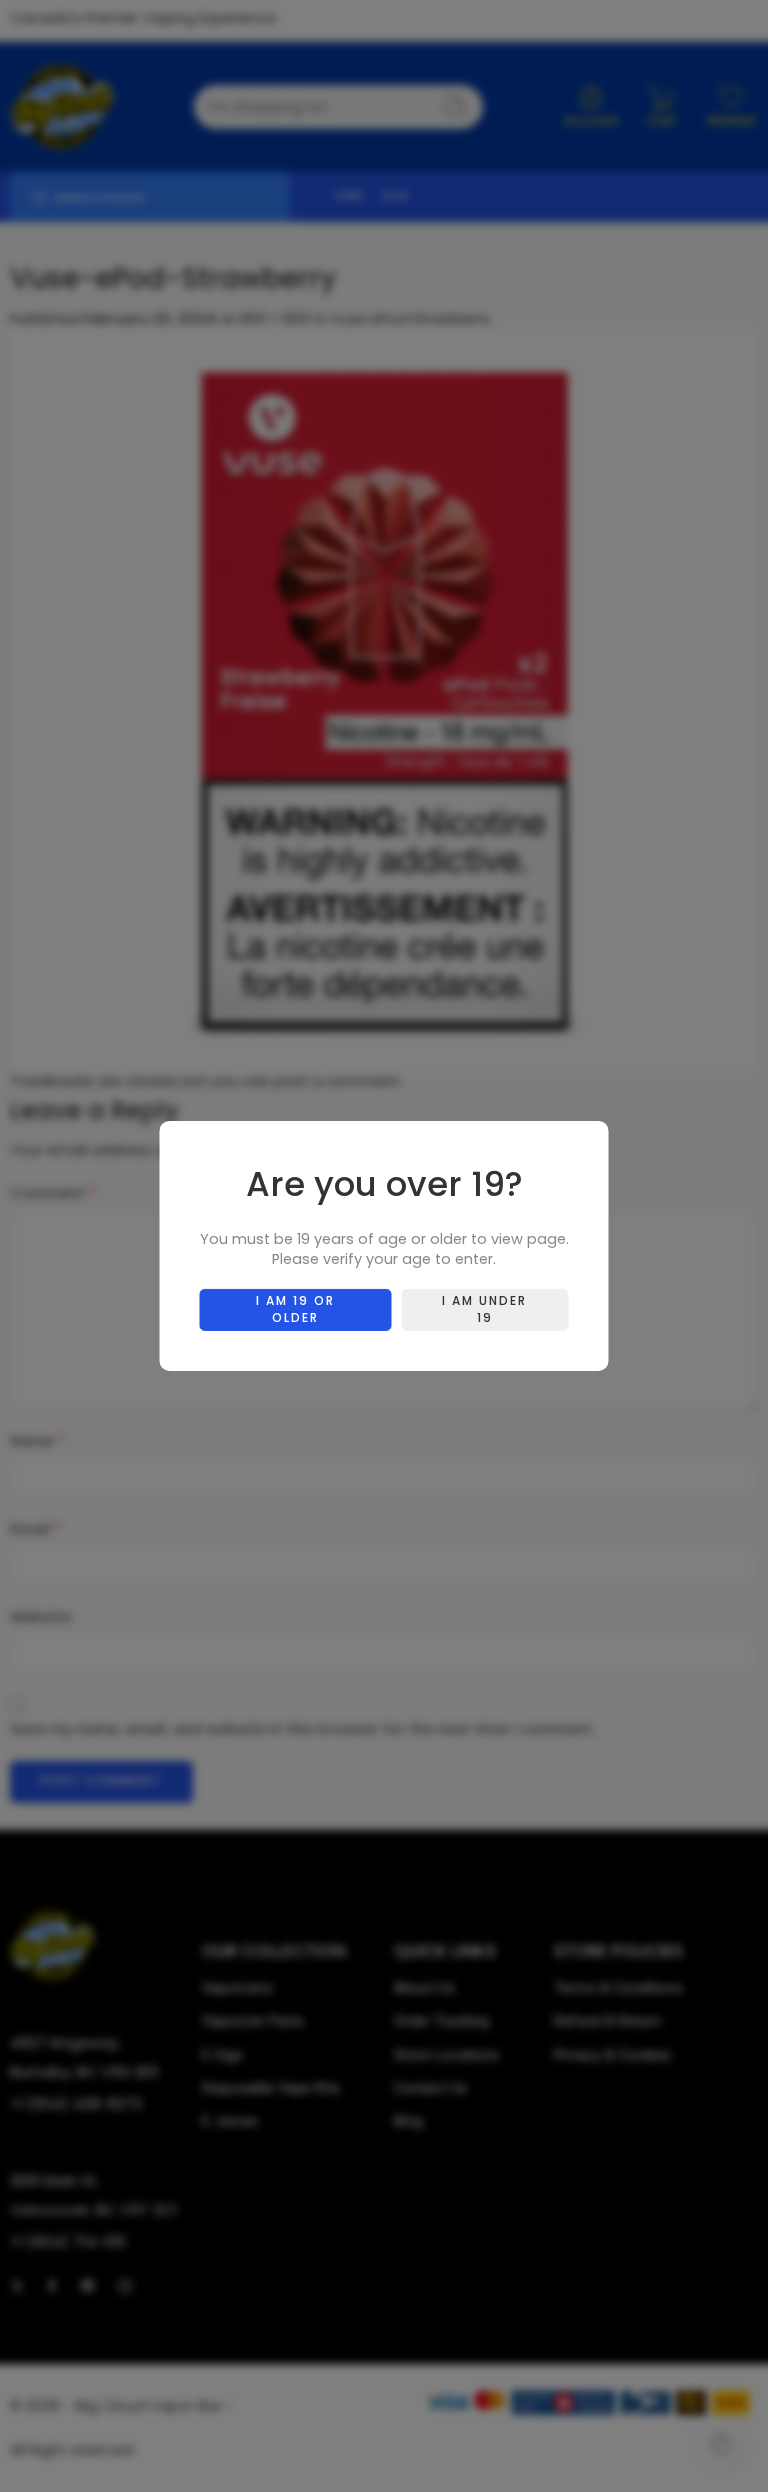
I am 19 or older (295, 1309)
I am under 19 (484, 1309)
